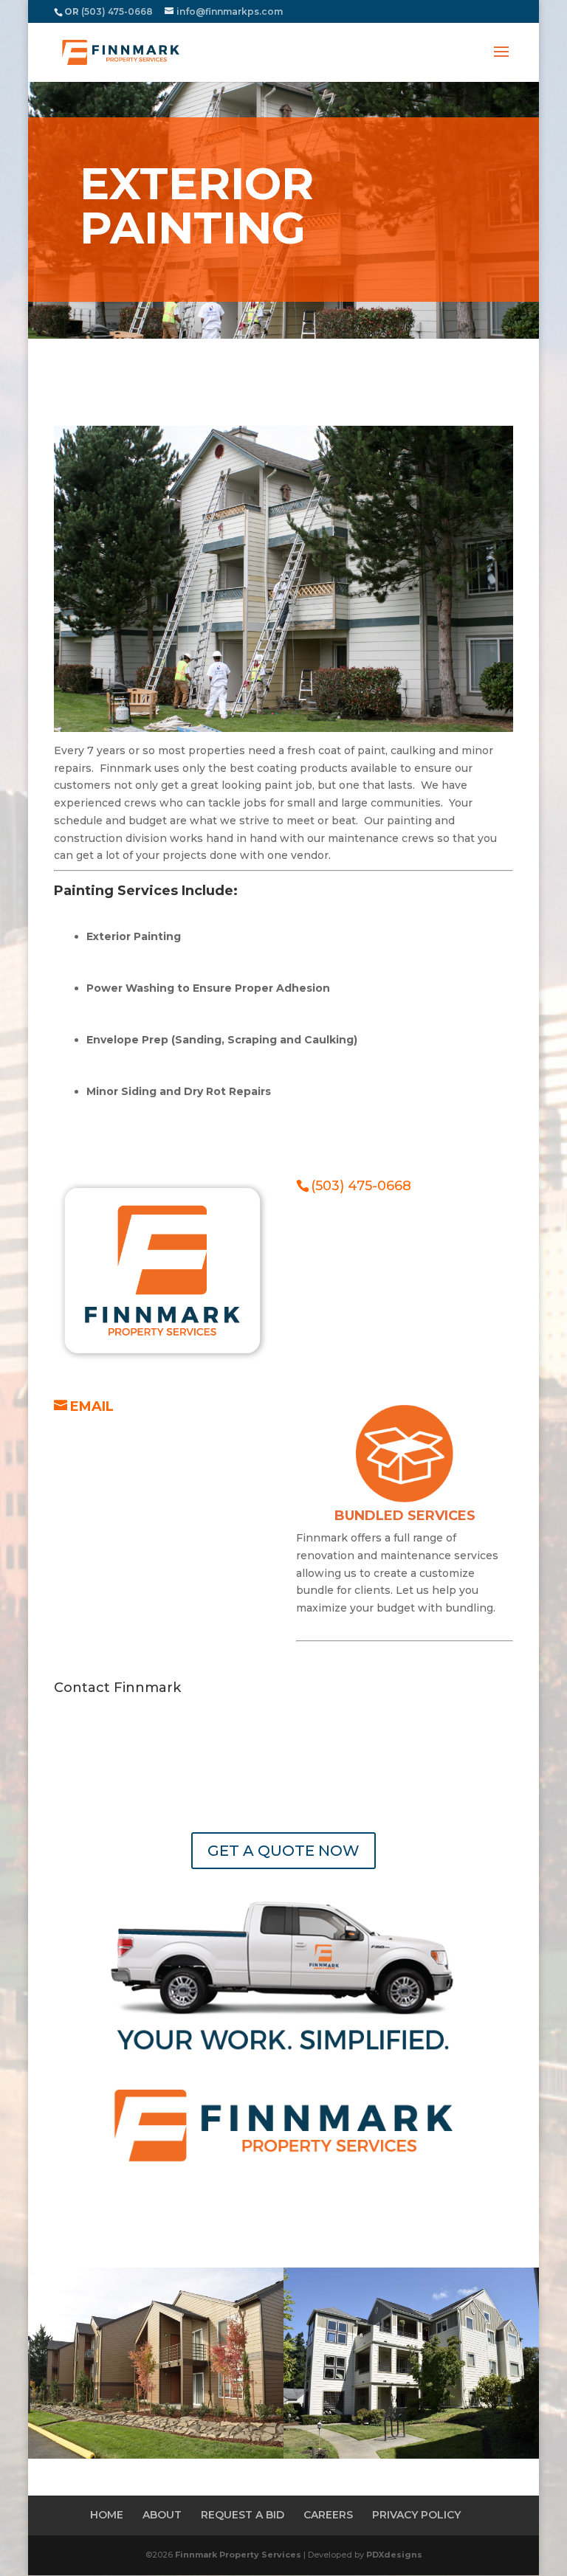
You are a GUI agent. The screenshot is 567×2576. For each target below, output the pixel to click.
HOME (107, 2515)
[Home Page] (121, 52)
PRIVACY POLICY (416, 2515)
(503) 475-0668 (361, 1186)
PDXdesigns (394, 2555)
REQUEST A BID (243, 2515)
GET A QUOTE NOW (283, 1851)
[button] (501, 61)
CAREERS (328, 2515)
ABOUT (162, 2515)
